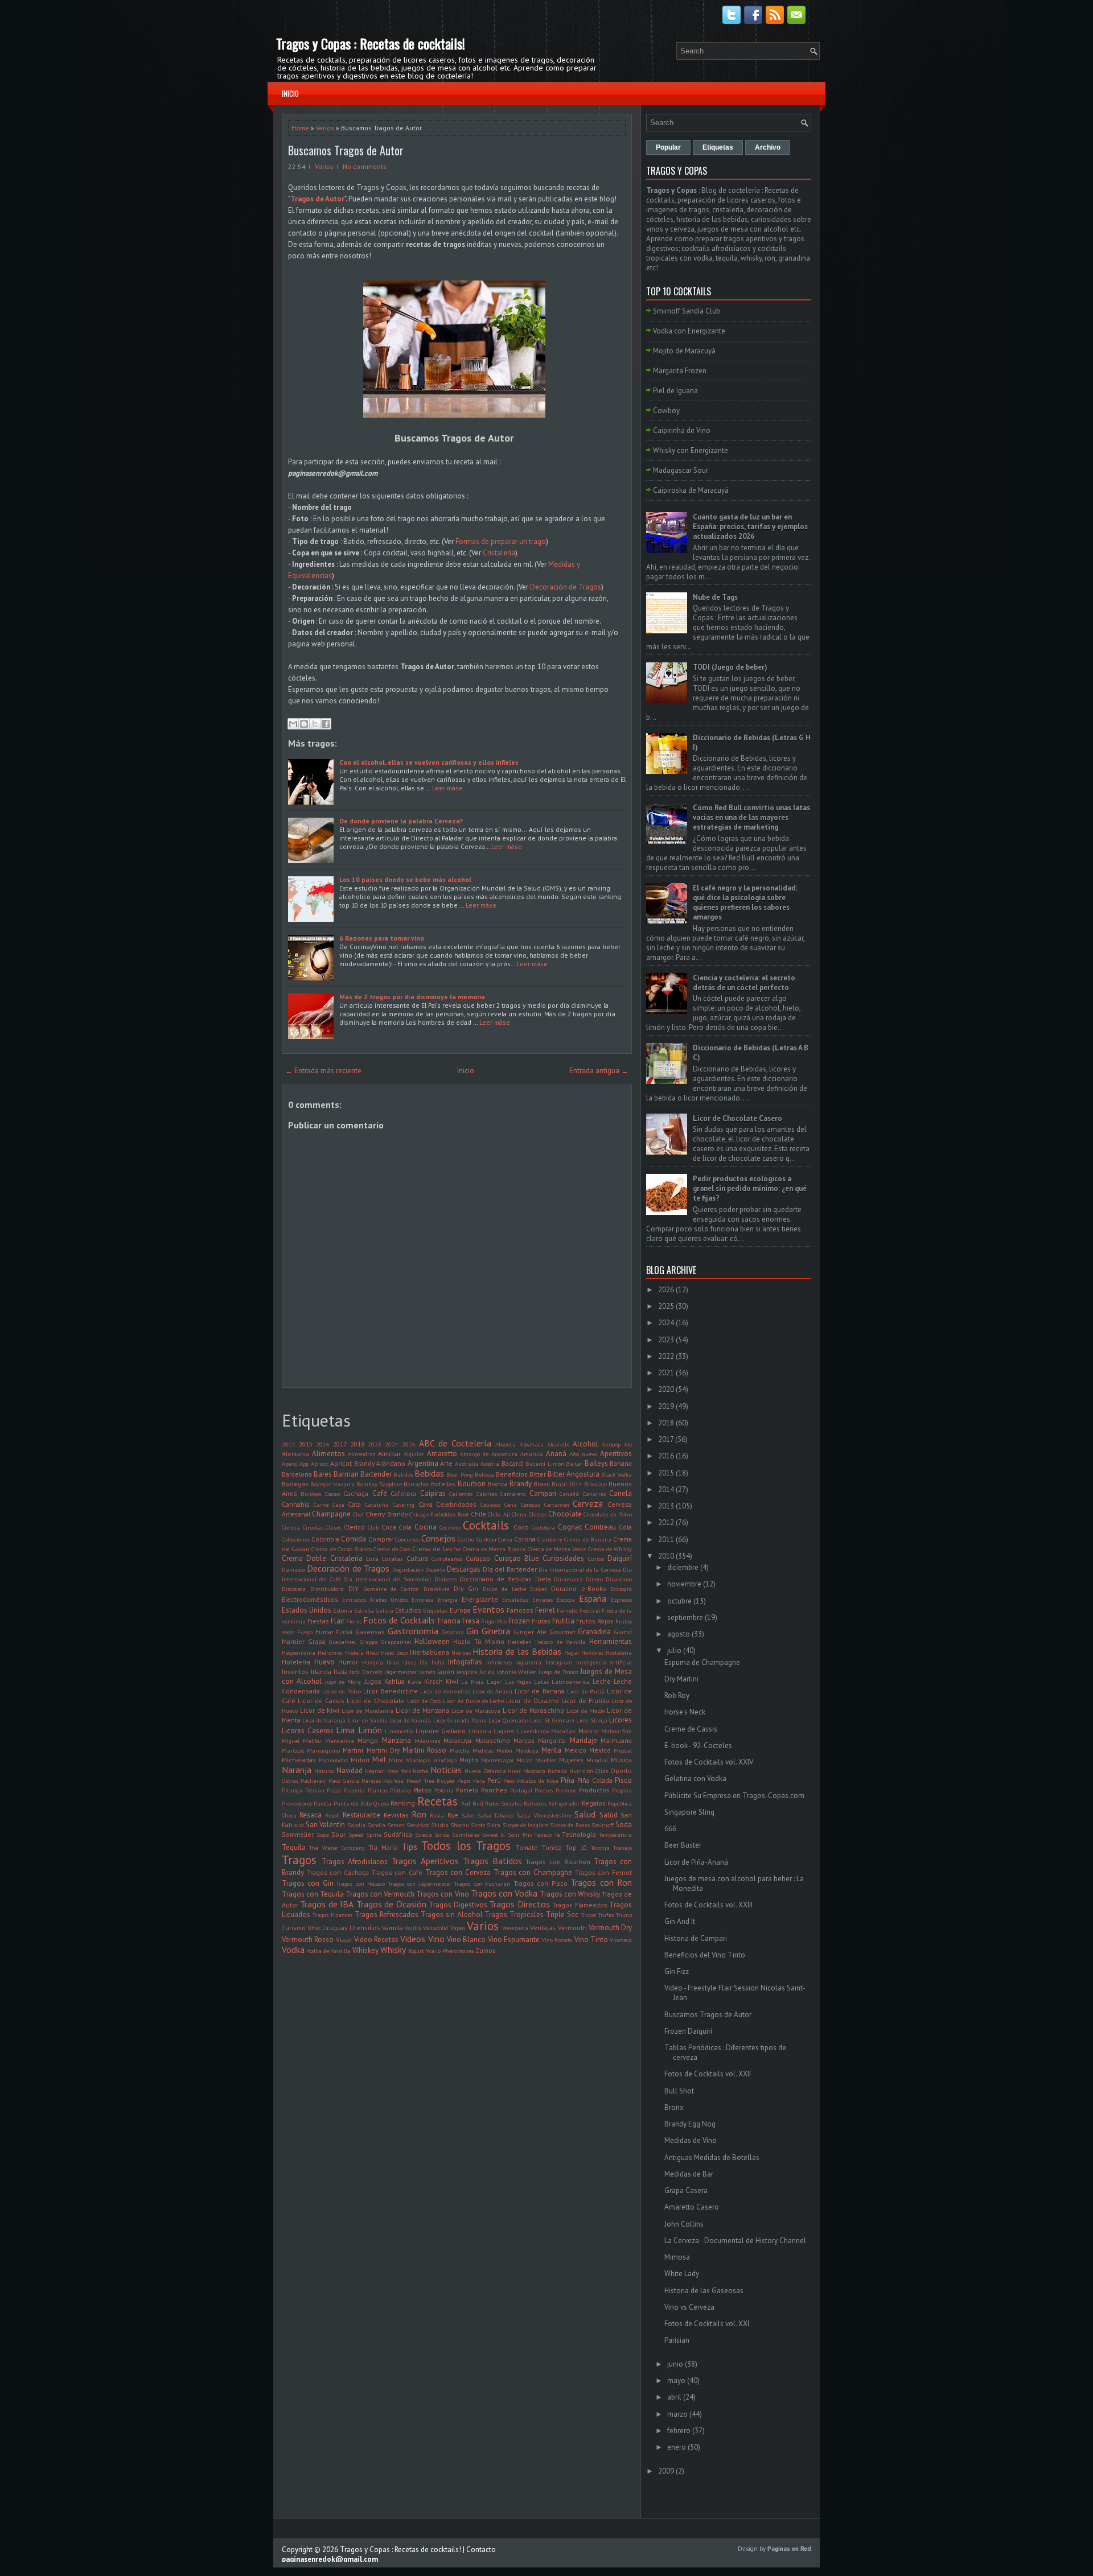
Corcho (466, 1539)
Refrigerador (564, 1803)
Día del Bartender (510, 1569)
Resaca (311, 1815)
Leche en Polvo (342, 1691)
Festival (590, 1610)
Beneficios (512, 1474)
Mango (368, 1740)
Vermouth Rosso (308, 1940)
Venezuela (515, 1928)
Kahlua (395, 1681)
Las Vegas (518, 1681)
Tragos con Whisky (570, 1894)
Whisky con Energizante (691, 450)
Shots (478, 1825)
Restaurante (361, 1815)
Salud (585, 1814)
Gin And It (680, 1921)
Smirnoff (603, 1825)
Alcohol (585, 1444)
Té (557, 1835)
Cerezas (531, 1505)
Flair (338, 1621)
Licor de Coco (424, 1701)
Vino (436, 1939)
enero (677, 2447)
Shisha (440, 1825)
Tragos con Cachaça (338, 1872)
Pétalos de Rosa (538, 1780)
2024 (392, 1444)
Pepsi (464, 1780)
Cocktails (486, 1525)
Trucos (588, 1915)
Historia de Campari (696, 1938)
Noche (420, 1771)
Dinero (594, 1579)
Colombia (325, 1539)
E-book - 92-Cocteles (698, 1746)
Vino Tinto (591, 1940)
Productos (594, 1790)
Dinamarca (568, 1579)
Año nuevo (583, 1454)
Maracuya (457, 1740)
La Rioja (472, 1681)
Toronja (600, 1848)
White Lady (682, 2274)
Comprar (381, 1539)
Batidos (403, 1474)
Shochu (460, 1825)
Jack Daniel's (366, 1672)
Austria (490, 1464)
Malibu (312, 1741)
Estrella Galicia (374, 1610)
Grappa (369, 1642)
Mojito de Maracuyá (684, 351)
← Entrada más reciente (323, 1071)
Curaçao (478, 1558)
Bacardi (513, 1463)
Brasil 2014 (567, 1484)
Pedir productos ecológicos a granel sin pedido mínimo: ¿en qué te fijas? (750, 1188)
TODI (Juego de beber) (730, 667)
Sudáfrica (398, 1834)
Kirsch (433, 1681)
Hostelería (619, 1652)
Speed (356, 1835)
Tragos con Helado (361, 1883)
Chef (358, 1514)
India (438, 1662)
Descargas (464, 1569)
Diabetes (445, 1579)
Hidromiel (330, 1652)
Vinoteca (621, 1940)
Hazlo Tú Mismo (478, 1641)
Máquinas (427, 1741)
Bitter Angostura (574, 1474)
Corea (505, 1539)
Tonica (552, 1847)
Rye (453, 1815)
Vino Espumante (514, 1940)
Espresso (621, 1600)
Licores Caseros (308, 1731)
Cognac (570, 1527)
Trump (624, 1915)
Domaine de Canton (391, 1589)
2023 (375, 1444)
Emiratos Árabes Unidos (375, 1600)
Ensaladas (515, 1600)
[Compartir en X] (315, 724)
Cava (426, 1504)
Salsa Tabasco (495, 1815)
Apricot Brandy (352, 1463)
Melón (504, 1750)
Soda (624, 1825)
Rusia (437, 1815)
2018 (358, 1444)
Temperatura (615, 1835)
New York (399, 1771)
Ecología (621, 1589)
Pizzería (354, 1790)
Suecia (424, 1835)
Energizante (480, 1599)
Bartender (376, 1474)
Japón (446, 1672)
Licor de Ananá (492, 1691)
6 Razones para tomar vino (382, 938)
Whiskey (365, 1950)
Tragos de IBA (327, 1904)
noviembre (684, 1584)
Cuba (372, 1559)
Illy (424, 1662)
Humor (348, 1662)
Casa (338, 1505)
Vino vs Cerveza (689, 2307)
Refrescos (535, 1803)
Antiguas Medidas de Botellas (712, 2157)
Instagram (559, 1662)
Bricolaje (595, 1484)
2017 (340, 1444)
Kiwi (452, 1681)
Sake (467, 1815)
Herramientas (611, 1641)
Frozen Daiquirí (688, 2031)
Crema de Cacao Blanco (342, 1549)
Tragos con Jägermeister (420, 1883)
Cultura (417, 1558)
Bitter (538, 1474)
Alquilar (414, 1454)
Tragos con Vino (442, 1894)
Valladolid (435, 1928)
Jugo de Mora (343, 1681)
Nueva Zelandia (485, 1771)
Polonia (444, 1790)
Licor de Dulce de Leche (474, 1701)
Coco (521, 1527)
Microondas (333, 1760)
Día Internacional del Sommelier (387, 1579)
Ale (628, 1444)
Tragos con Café (397, 1872)
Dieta (543, 1579)
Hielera (354, 1652)
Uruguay (335, 1928)
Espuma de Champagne (702, 1662)
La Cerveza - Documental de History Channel (735, 2241)
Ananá (556, 1454)
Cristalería (499, 553)
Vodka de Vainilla (329, 1951)
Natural (324, 1771)
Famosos (520, 1610)
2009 (666, 2471)
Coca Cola (397, 1527)
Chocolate (565, 1514)
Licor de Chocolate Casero (737, 1118)
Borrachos (416, 1484)
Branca (498, 1484)
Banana (621, 1463)
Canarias (594, 1494)
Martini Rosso (424, 1750)
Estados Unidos (307, 1610)
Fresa (471, 1621)
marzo (677, 2414)
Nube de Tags (715, 597)
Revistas (396, 1815)
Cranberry (550, 1539)
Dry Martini (681, 1679)
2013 (666, 1506)
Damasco (293, 1569)
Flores (354, 1621)
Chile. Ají (499, 1514)
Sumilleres (466, 1835)
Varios (325, 128)
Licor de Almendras (445, 1691)
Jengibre (467, 1672)
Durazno (564, 1588)
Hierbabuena (430, 1652)
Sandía (376, 1825)
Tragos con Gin (308, 1883)
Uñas (314, 1928)
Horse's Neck (685, 1712)
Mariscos (293, 1750)
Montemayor (498, 1760)
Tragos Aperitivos (425, 1861)
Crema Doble (304, 1558)
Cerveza (588, 1503)
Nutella (557, 1771)
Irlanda (321, 1672)
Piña (568, 1780)
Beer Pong (459, 1474)
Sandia (356, 1825)
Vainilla (393, 1928)
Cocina (426, 1527)
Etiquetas (435, 1610)
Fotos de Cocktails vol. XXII (708, 2074)
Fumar (324, 1632)
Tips (409, 1847)
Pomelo (467, 1790)
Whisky (393, 1949)
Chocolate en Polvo (608, 1514)
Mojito (469, 1760)
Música (621, 1760)
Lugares (504, 1731)
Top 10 (576, 1847)
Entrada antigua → (599, 1071)
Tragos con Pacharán (482, 1883)
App (304, 1464)
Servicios (418, 1825)
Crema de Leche (436, 1549)
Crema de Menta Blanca (494, 1549)
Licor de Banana (539, 1691)
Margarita (552, 1740)
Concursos (407, 1539)
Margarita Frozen (680, 371)
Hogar (572, 1652)
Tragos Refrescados (387, 1915)
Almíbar (389, 1454)
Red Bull (472, 1803)
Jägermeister (400, 1672)
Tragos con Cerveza (458, 1872)
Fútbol (344, 1632)
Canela (621, 1493)
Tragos (299, 1860)
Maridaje (584, 1740)
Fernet (545, 1610)
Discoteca (294, 1589)
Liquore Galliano (441, 1731)
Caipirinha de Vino (682, 430)
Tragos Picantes (332, 1915)
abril (674, 2397)
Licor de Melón (586, 1711)
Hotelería (296, 1662)
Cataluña (377, 1505)
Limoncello (399, 1731)
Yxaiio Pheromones (450, 1951)
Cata (354, 1504)
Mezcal (623, 1750)
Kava (414, 1681)
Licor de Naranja (324, 1720)
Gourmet (562, 1632)
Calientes (461, 1494)
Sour (338, 1834)
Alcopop (611, 1444)
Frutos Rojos (595, 1621)
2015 (306, 1444)
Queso (381, 1803)
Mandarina (340, 1741)
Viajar (344, 1940)
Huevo (324, 1662)
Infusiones (499, 1662)
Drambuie (436, 1589)
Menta (551, 1750)
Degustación (408, 1569)
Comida (354, 1539)
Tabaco (543, 1835)
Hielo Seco (394, 1652)
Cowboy (666, 411)
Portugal (521, 1790)
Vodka (293, 1949)
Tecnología (579, 1834)
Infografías (465, 1662)
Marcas (524, 1740)
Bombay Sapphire (379, 1484)
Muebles (546, 1760)
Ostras (290, 1780)
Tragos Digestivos (458, 1905)
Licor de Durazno (533, 1701)
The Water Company (337, 1848)
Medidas (483, 1750)
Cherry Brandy (386, 1514)
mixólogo (445, 1760)
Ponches (494, 1790)
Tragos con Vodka (504, 1893)
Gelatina (453, 1632)
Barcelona (297, 1474)
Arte (446, 1463)
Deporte (435, 1569)
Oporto (621, 1771)
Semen (396, 1825)
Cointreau (600, 1527)
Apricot (320, 1464)
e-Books (594, 1588)
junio (675, 2364)
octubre (679, 1601)
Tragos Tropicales (514, 1915)
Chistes (538, 1514)
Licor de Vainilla (410, 1720)
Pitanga (292, 1790)
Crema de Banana (587, 1539)
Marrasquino (323, 1750)
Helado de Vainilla (560, 1642)
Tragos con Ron (601, 1882)
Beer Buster (683, 1845)
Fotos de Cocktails (399, 1620)
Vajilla (413, 1928)
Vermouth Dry (610, 1928)
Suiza (442, 1835)
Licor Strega (592, 1720)
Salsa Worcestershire (544, 1815)
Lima (345, 1730)
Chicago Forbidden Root (439, 1514)
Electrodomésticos (310, 1599)
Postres (544, 1790)
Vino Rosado (557, 1940)
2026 (409, 1444)
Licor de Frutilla (585, 1701)
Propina (622, 1790)
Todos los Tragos (466, 1846)
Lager (494, 1681)
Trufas (606, 1915)
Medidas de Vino (691, 2140)
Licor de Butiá (586, 1691)
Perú (494, 1780)
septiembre (685, 1617)
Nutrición (581, 1771)
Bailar (574, 1464)
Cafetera (403, 1493)
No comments (365, 166)
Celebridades (456, 1504)
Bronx (674, 2107)
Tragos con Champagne (533, 1872)
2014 (289, 1444)
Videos (413, 1939)
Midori (360, 1760)
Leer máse (447, 788)
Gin (472, 1631)
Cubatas (392, 1559)
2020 (666, 1389)
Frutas (541, 1621)
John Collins (684, 2224)
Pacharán (313, 1780)
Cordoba (486, 1539)
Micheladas (299, 1760)
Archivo (768, 147)
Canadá (569, 1494)
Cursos (596, 1559)
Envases (543, 1600)
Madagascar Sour (681, 470)
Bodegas (295, 1484)
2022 (666, 1356)
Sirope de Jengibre (525, 1825)
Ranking (403, 1803)
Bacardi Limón (545, 1464)
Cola (625, 1527)
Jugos (373, 1681)
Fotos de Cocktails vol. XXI (707, 2324)
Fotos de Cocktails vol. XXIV (709, 1762)
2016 (323, 1444)
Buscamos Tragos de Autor (346, 150)
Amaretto (442, 1454)
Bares (323, 1474)
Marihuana (616, 1740)
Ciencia (291, 1527)
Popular (668, 147)
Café (380, 1493)
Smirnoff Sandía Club (687, 311)
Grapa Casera (686, 2190)
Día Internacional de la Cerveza (580, 1569)
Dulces (538, 1589)
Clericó (354, 1527)
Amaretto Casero (692, 2207)
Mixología (418, 1760)
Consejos (438, 1538)
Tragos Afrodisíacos (355, 1862)
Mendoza (527, 1750)
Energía (448, 1600)
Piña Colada (595, 1780)
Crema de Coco (392, 1549)
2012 (666, 1522)
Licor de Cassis (321, 1701)
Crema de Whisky (610, 1549)
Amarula (532, 1454)
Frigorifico (494, 1621)
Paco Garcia (344, 1780)
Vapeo (458, 1928)
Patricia (393, 1780)
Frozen (519, 1621)
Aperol (290, 1464)
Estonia (343, 1610)
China (519, 1514)
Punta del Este (353, 1803)
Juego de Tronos (558, 1672)
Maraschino (493, 1740)
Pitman (315, 1790)
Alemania (295, 1454)
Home (300, 128)
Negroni (375, 1771)
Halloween (432, 1641)
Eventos (488, 1609)
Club (373, 1527)
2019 (666, 1406)
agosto (679, 1634)
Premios (566, 1790)
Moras (524, 1760)
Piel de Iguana (675, 391)
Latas (541, 1681)
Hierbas (461, 1652)
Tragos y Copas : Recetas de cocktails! (371, 43)
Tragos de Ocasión (391, 1904)
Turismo (294, 1928)
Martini (353, 1750)
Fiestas (318, 1621)
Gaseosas (370, 1632)
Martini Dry (383, 1750)
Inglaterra (528, 1662)
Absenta (506, 1444)
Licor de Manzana (423, 1710)
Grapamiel (342, 1642)
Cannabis (296, 1504)
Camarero (513, 1494)
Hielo (372, 1652)
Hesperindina (299, 1652)
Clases (333, 1527)
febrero (679, 2431)
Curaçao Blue (517, 1558)
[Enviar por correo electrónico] (293, 724)
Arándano (391, 1463)
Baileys (596, 1463)
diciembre (683, 1567)
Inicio (290, 93)
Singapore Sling (689, 1812)
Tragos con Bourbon (558, 1862)
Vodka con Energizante (689, 331)
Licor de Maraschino (534, 1710)
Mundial (597, 1760)
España (593, 1598)
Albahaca (532, 1444)
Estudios (408, 1610)
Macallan (563, 1731)
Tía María (383, 1847)
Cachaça (356, 1493)
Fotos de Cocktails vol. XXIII (708, 1905)
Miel (379, 1760)
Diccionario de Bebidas (496, 1579)
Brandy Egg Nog (690, 2124)
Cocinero (450, 1527)
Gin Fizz (677, 1971)
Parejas (371, 1780)
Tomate (527, 1847)
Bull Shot (679, 2091)
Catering (404, 1505)
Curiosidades (563, 1558)
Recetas (437, 1801)
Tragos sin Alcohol (452, 1915)
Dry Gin (466, 1588)
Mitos (396, 1760)
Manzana (396, 1740)
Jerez (487, 1672)
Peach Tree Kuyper (431, 1780)
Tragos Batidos (492, 1861)
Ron (419, 1814)
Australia (467, 1464)
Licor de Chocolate (376, 1701)
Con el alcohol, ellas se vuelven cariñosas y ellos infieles (429, 762)
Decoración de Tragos (566, 587)
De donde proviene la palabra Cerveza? (401, 821)
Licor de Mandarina (367, 1711)
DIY (354, 1588)
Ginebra (496, 1631)
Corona (525, 1539)
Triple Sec (562, 1915)
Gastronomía (413, 1631)
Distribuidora (327, 1589)
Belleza (484, 1474)
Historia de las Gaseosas (704, 2291)
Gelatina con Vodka (695, 1779)
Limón (370, 1730)
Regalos (594, 1803)
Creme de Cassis (691, 1729)
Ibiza (393, 1662)
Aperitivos (616, 1454)
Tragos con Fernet (603, 1872)
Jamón (427, 1672)
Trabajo (622, 1848)
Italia (341, 1672)
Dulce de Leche (504, 1589)
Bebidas (429, 1473)
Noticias (446, 1770)
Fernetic (567, 1610)
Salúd (609, 1815)
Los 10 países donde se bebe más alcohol (405, 879)
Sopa (323, 1835)
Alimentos (328, 1454)
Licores (621, 1720)
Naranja (297, 1770)
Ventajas (543, 1928)
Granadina (594, 1632)
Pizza (334, 1790)
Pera (479, 1780)
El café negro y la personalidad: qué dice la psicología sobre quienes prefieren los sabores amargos (745, 902)
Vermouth (572, 1928)
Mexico (576, 1750)
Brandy (521, 1484)
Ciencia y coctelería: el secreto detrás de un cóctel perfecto (744, 983)
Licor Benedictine (390, 1691)
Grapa (317, 1641)
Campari (543, 1493)
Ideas (410, 1662)
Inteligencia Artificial (604, 1662)
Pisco (623, 1780)
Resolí (332, 1815)
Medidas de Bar (689, 2174)
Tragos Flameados (580, 1905)
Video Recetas (376, 1940)
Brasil (542, 1484)
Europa (460, 1610)
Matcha (460, 1750)
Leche (602, 1681)
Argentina (423, 1463)
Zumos (486, 1950)
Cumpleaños (447, 1559)
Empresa (423, 1600)
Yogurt (416, 1951)
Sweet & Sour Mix (507, 1835)
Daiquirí (620, 1558)
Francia (449, 1621)
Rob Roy (677, 1695)
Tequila (294, 1847)
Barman (346, 1474)
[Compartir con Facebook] (326, 724)
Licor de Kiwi (320, 1710)
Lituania (480, 1731)
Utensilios (365, 1928)
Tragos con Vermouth (380, 1894)
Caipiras (433, 1493)
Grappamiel (396, 1642)
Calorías (487, 1494)
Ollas (601, 1771)
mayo (676, 2381)
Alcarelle (558, 1444)
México (600, 1750)
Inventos (295, 1672)
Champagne (331, 1514)
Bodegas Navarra (332, 1484)
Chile (478, 1514)
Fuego (305, 1632)
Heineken (520, 1642)
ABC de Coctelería (455, 1443)
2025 (666, 1306)
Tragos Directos (519, 1904)
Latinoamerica (571, 1681)
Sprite (374, 1835)
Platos (422, 1790)
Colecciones (296, 1539)
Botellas (443, 1484)
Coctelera (543, 1527)
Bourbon (472, 1484)
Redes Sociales (503, 1803)
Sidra (494, 1825)
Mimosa (677, 2257)
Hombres (592, 1652)
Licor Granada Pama (460, 1720)
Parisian (677, 2340)
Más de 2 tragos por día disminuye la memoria (412, 997)
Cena (511, 1505)
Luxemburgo (533, 1731)
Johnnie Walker (517, 1672)
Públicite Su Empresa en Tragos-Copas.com (734, 1796)
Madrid (589, 1731)
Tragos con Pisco (541, 1883)
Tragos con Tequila (313, 1894)
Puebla (322, 1803)
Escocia (566, 1600)
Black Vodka (617, 1474)
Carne (321, 1505)
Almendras (361, 1454)
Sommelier (298, 1834)
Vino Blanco (466, 1940)
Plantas (378, 1790)
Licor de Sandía (368, 1720)
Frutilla (563, 1621)
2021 (666, 1373)
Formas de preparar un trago (501, 541)
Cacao (332, 1494)
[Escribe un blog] (304, 724)
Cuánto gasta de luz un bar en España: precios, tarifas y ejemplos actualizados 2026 (750, 527)
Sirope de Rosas (570, 1825)
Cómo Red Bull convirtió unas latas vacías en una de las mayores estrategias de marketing (751, 817)
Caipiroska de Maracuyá (691, 490)
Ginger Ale (530, 1632)
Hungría (373, 1662)
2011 (666, 1540)
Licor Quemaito (508, 1720)
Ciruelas (313, 1527)
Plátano (400, 1790)
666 (670, 1829)
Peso (509, 1780)
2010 (666, 1556)
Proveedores (297, 1803)
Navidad (350, 1771)
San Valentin (325, 1825)
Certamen (557, 1505)
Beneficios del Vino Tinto (705, 1955)
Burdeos (311, 1494)
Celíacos (490, 1505)
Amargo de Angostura (489, 1454)
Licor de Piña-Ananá (696, 1862)
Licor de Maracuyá (476, 1711)
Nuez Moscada (527, 1771)
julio (674, 1650)
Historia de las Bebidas (517, 1651)
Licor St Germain (552, 1720)
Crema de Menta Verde (557, 1549)
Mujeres (571, 1760)
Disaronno (619, 1579)
